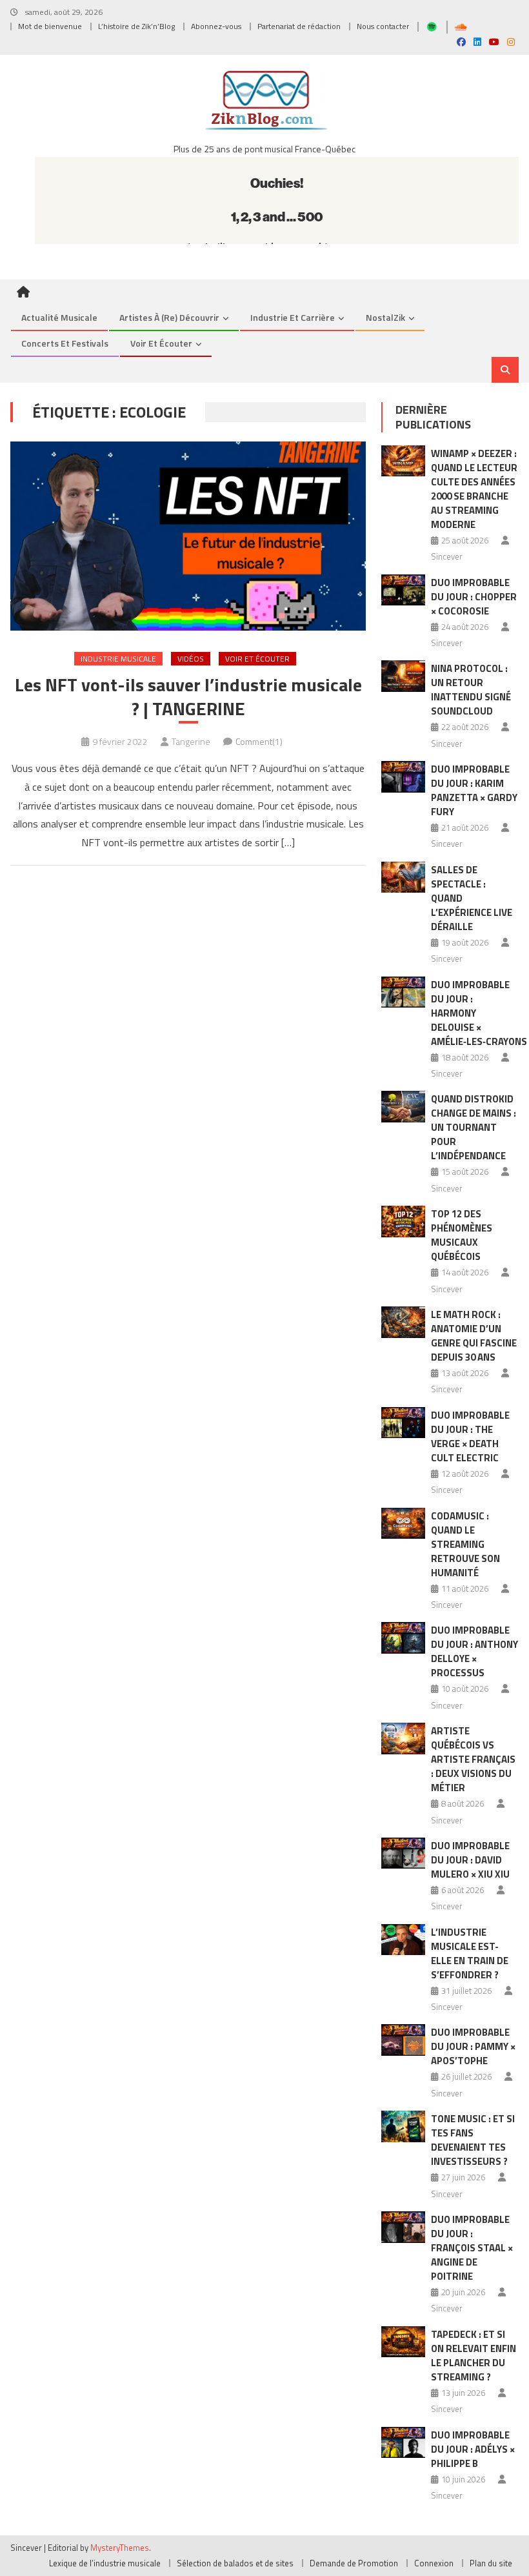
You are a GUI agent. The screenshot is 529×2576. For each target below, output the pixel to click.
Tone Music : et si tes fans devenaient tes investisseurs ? (473, 2140)
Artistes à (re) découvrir (169, 317)
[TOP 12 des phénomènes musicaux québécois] (403, 1222)
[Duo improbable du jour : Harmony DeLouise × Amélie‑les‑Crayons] (403, 992)
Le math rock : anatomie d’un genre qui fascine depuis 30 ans (474, 1336)
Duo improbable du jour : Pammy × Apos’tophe (473, 2046)
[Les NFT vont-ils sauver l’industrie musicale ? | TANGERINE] (188, 536)
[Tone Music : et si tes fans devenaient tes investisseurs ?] (403, 2126)
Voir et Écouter (161, 343)
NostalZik (385, 317)
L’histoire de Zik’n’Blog (136, 26)
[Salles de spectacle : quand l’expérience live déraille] (403, 877)
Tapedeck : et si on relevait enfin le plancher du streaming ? (474, 2356)
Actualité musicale (59, 317)
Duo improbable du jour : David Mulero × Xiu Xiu (470, 1860)
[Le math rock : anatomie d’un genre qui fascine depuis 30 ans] (403, 1322)
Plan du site (491, 2563)
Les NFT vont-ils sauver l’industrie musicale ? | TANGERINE (188, 697)
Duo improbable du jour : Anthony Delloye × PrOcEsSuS (474, 1651)
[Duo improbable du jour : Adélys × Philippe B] (403, 2443)
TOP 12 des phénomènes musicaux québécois (462, 1235)
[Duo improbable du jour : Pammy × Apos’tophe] (403, 2040)
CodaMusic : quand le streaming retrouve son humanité (465, 1544)
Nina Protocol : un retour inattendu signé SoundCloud (471, 690)
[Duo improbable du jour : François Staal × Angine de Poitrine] (403, 2227)
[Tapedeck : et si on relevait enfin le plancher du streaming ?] (403, 2342)
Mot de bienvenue (50, 26)
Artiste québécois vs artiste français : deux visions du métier (473, 1759)
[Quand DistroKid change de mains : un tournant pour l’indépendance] (403, 1107)
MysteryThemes (120, 2548)
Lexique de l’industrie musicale (105, 2563)
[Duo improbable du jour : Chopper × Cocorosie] (403, 590)
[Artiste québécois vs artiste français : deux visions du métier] (403, 1739)
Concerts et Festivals (65, 343)
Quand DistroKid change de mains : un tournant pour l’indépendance (474, 1127)
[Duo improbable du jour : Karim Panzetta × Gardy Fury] (403, 777)
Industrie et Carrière (293, 317)
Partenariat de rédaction (299, 26)
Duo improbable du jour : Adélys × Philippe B (473, 2449)
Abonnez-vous (216, 26)
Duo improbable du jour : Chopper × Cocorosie (474, 597)
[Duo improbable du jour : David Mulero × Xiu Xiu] (403, 1853)
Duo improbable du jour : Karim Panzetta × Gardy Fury (474, 790)
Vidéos (191, 659)
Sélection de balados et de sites (235, 2563)
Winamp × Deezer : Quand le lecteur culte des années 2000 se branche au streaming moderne (474, 489)
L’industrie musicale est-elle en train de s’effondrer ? (470, 1953)
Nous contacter (383, 26)
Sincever (447, 556)
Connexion (434, 2563)
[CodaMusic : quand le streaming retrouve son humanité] (403, 1524)
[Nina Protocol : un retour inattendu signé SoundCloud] (403, 676)
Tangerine (191, 741)
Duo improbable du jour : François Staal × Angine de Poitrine (472, 2248)
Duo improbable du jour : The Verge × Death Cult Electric (470, 1436)
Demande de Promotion (354, 2563)
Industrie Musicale (118, 659)
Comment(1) (259, 741)
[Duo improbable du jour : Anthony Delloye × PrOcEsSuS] (403, 1638)
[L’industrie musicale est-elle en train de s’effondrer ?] (403, 1940)
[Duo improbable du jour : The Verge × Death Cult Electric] (403, 1423)
